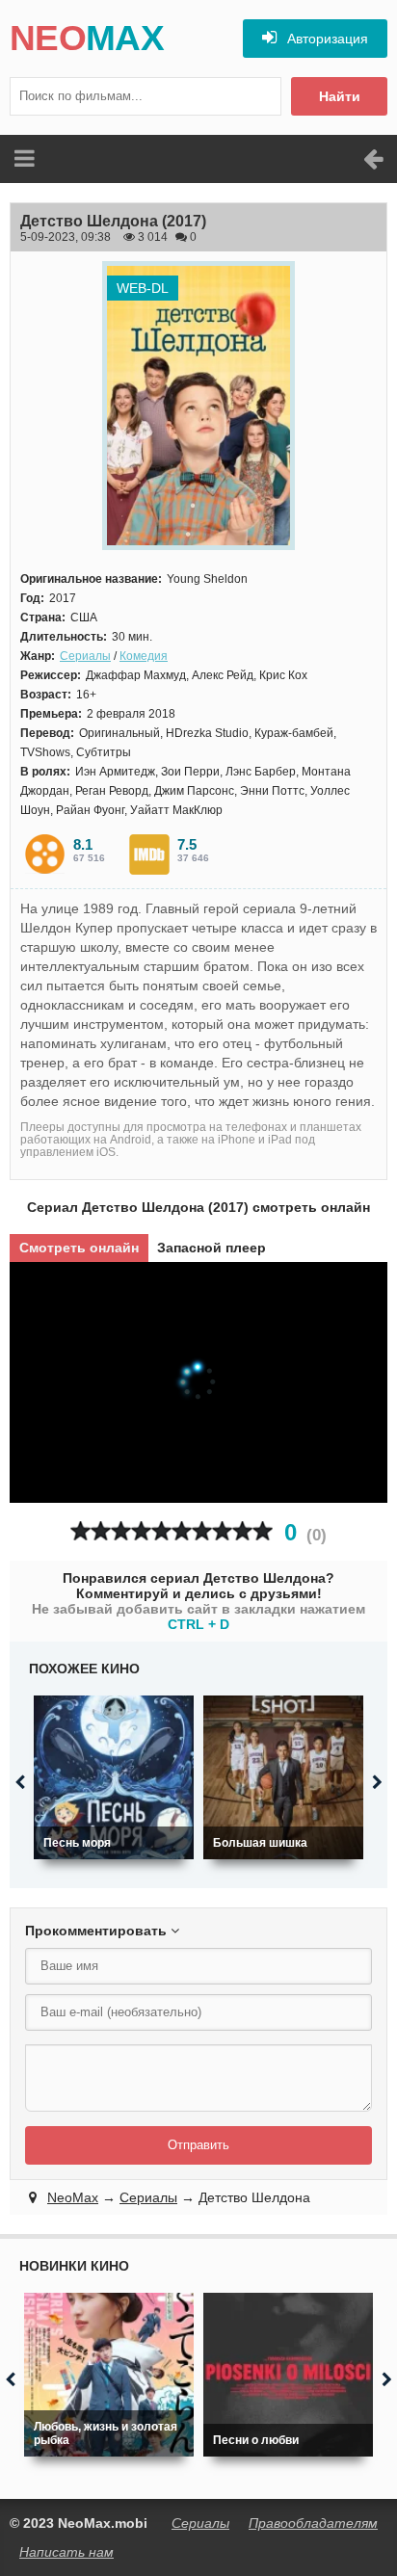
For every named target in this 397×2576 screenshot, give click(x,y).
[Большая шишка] (283, 1777)
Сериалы (85, 656)
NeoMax (73, 2197)
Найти (340, 96)
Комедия (144, 656)
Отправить (198, 2145)
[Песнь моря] (114, 1777)
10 (263, 1531)
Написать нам (66, 2552)
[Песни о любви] (288, 2375)
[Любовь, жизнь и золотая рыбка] (109, 2375)
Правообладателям (313, 2523)
